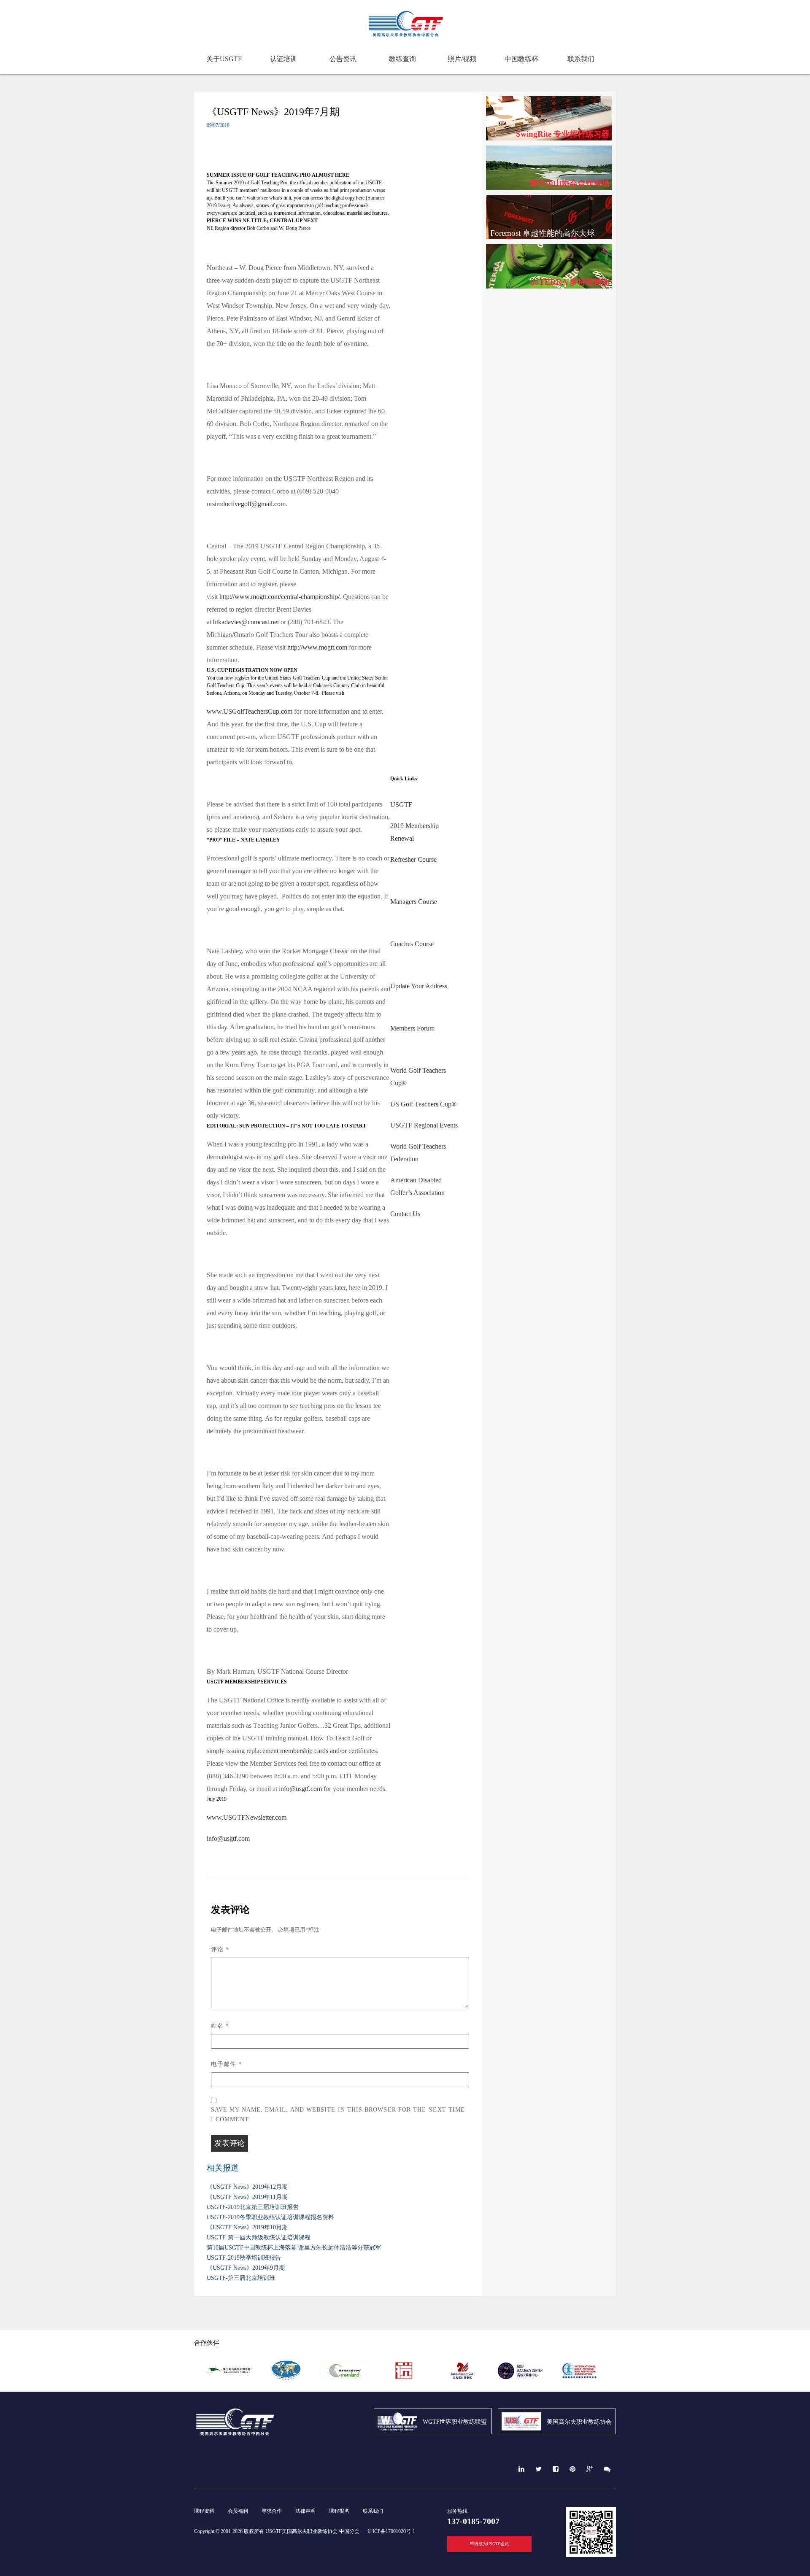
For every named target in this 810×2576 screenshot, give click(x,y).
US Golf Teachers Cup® (424, 1104)
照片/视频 (462, 59)
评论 (220, 1949)
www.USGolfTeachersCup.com (250, 711)
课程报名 (339, 2511)
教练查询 (402, 59)
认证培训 (283, 59)
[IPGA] (286, 2379)
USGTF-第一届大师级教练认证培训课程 (259, 2237)
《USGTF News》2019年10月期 (247, 2227)
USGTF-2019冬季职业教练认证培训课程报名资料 (270, 2217)
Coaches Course (412, 944)
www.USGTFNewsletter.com (247, 1817)
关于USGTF (224, 59)
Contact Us (405, 1214)
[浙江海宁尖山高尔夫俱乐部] (228, 2379)
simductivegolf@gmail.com (249, 504)
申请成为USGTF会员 (489, 2544)
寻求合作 (272, 2511)
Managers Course (414, 902)
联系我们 (581, 59)
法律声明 (305, 2511)
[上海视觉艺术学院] (404, 2379)
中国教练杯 (521, 59)
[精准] (521, 2379)
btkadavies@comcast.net (246, 622)
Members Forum (412, 1028)
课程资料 (204, 2511)
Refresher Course (413, 859)
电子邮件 (226, 2064)
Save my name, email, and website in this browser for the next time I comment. (338, 2115)
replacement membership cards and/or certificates (312, 1751)
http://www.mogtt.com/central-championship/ (279, 597)
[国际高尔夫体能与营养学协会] (579, 2379)
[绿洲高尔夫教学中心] (345, 2379)
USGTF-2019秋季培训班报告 (244, 2258)
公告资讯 (343, 59)
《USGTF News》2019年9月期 (246, 2268)
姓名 (220, 2025)
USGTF (401, 805)
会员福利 (238, 2511)
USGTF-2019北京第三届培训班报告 (253, 2207)
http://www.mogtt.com (317, 647)
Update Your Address (419, 986)
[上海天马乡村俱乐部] (462, 2379)
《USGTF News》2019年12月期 (247, 2187)
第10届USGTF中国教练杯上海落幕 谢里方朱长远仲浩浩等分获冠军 (294, 2248)
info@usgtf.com (300, 1789)
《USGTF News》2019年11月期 (247, 2197)
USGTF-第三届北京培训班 (241, 2278)
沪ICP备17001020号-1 (391, 2531)
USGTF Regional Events (424, 1125)
